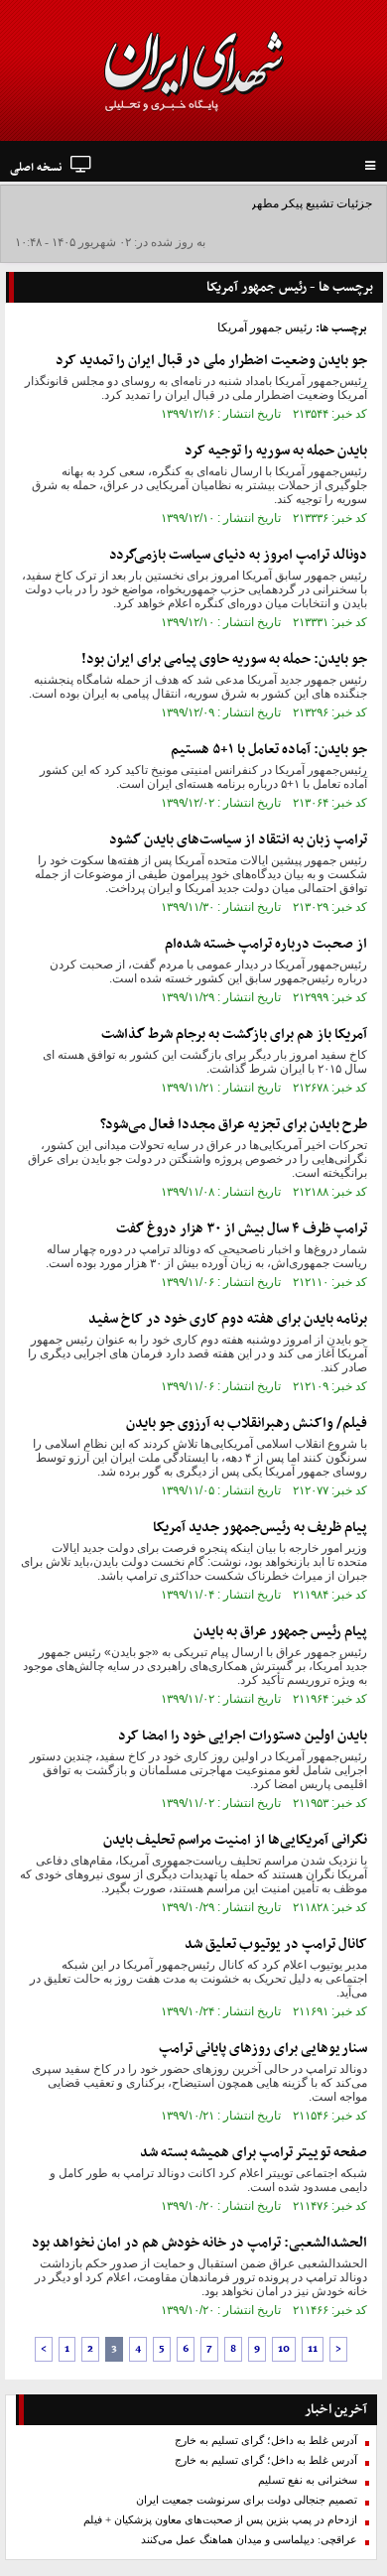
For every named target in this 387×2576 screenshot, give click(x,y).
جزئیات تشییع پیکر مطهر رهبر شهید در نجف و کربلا (247, 203)
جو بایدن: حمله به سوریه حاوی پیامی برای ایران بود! (224, 659)
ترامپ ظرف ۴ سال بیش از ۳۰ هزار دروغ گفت (242, 1229)
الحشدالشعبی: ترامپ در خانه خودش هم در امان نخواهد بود (199, 2243)
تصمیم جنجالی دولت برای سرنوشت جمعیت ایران (247, 2500)
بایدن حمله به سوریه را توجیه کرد (276, 451)
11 (313, 2349)
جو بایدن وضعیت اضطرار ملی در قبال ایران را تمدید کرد (211, 361)
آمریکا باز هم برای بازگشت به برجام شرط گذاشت (234, 1034)
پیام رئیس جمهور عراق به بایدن (280, 1632)
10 (284, 2349)
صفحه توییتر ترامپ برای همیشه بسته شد (254, 2153)
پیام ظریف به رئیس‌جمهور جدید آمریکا (260, 1528)
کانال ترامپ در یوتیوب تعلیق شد (276, 1944)
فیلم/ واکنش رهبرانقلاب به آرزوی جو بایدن (247, 1423)
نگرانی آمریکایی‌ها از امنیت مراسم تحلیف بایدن (235, 1840)
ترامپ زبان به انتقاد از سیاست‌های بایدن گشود (238, 840)
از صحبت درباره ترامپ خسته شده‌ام (266, 944)
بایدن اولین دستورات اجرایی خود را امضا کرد (243, 1736)
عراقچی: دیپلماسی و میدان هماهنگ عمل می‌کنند (249, 2540)
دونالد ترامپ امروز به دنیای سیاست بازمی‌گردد (238, 555)
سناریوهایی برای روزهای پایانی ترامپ (263, 2049)
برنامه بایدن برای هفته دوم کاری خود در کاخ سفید (228, 1319)
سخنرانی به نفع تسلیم (308, 2480)
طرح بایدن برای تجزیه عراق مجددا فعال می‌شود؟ (234, 1125)
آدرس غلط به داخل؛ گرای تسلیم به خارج (266, 2441)
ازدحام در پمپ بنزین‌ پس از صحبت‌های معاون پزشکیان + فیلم (220, 2520)
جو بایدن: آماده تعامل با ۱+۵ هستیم (269, 750)
